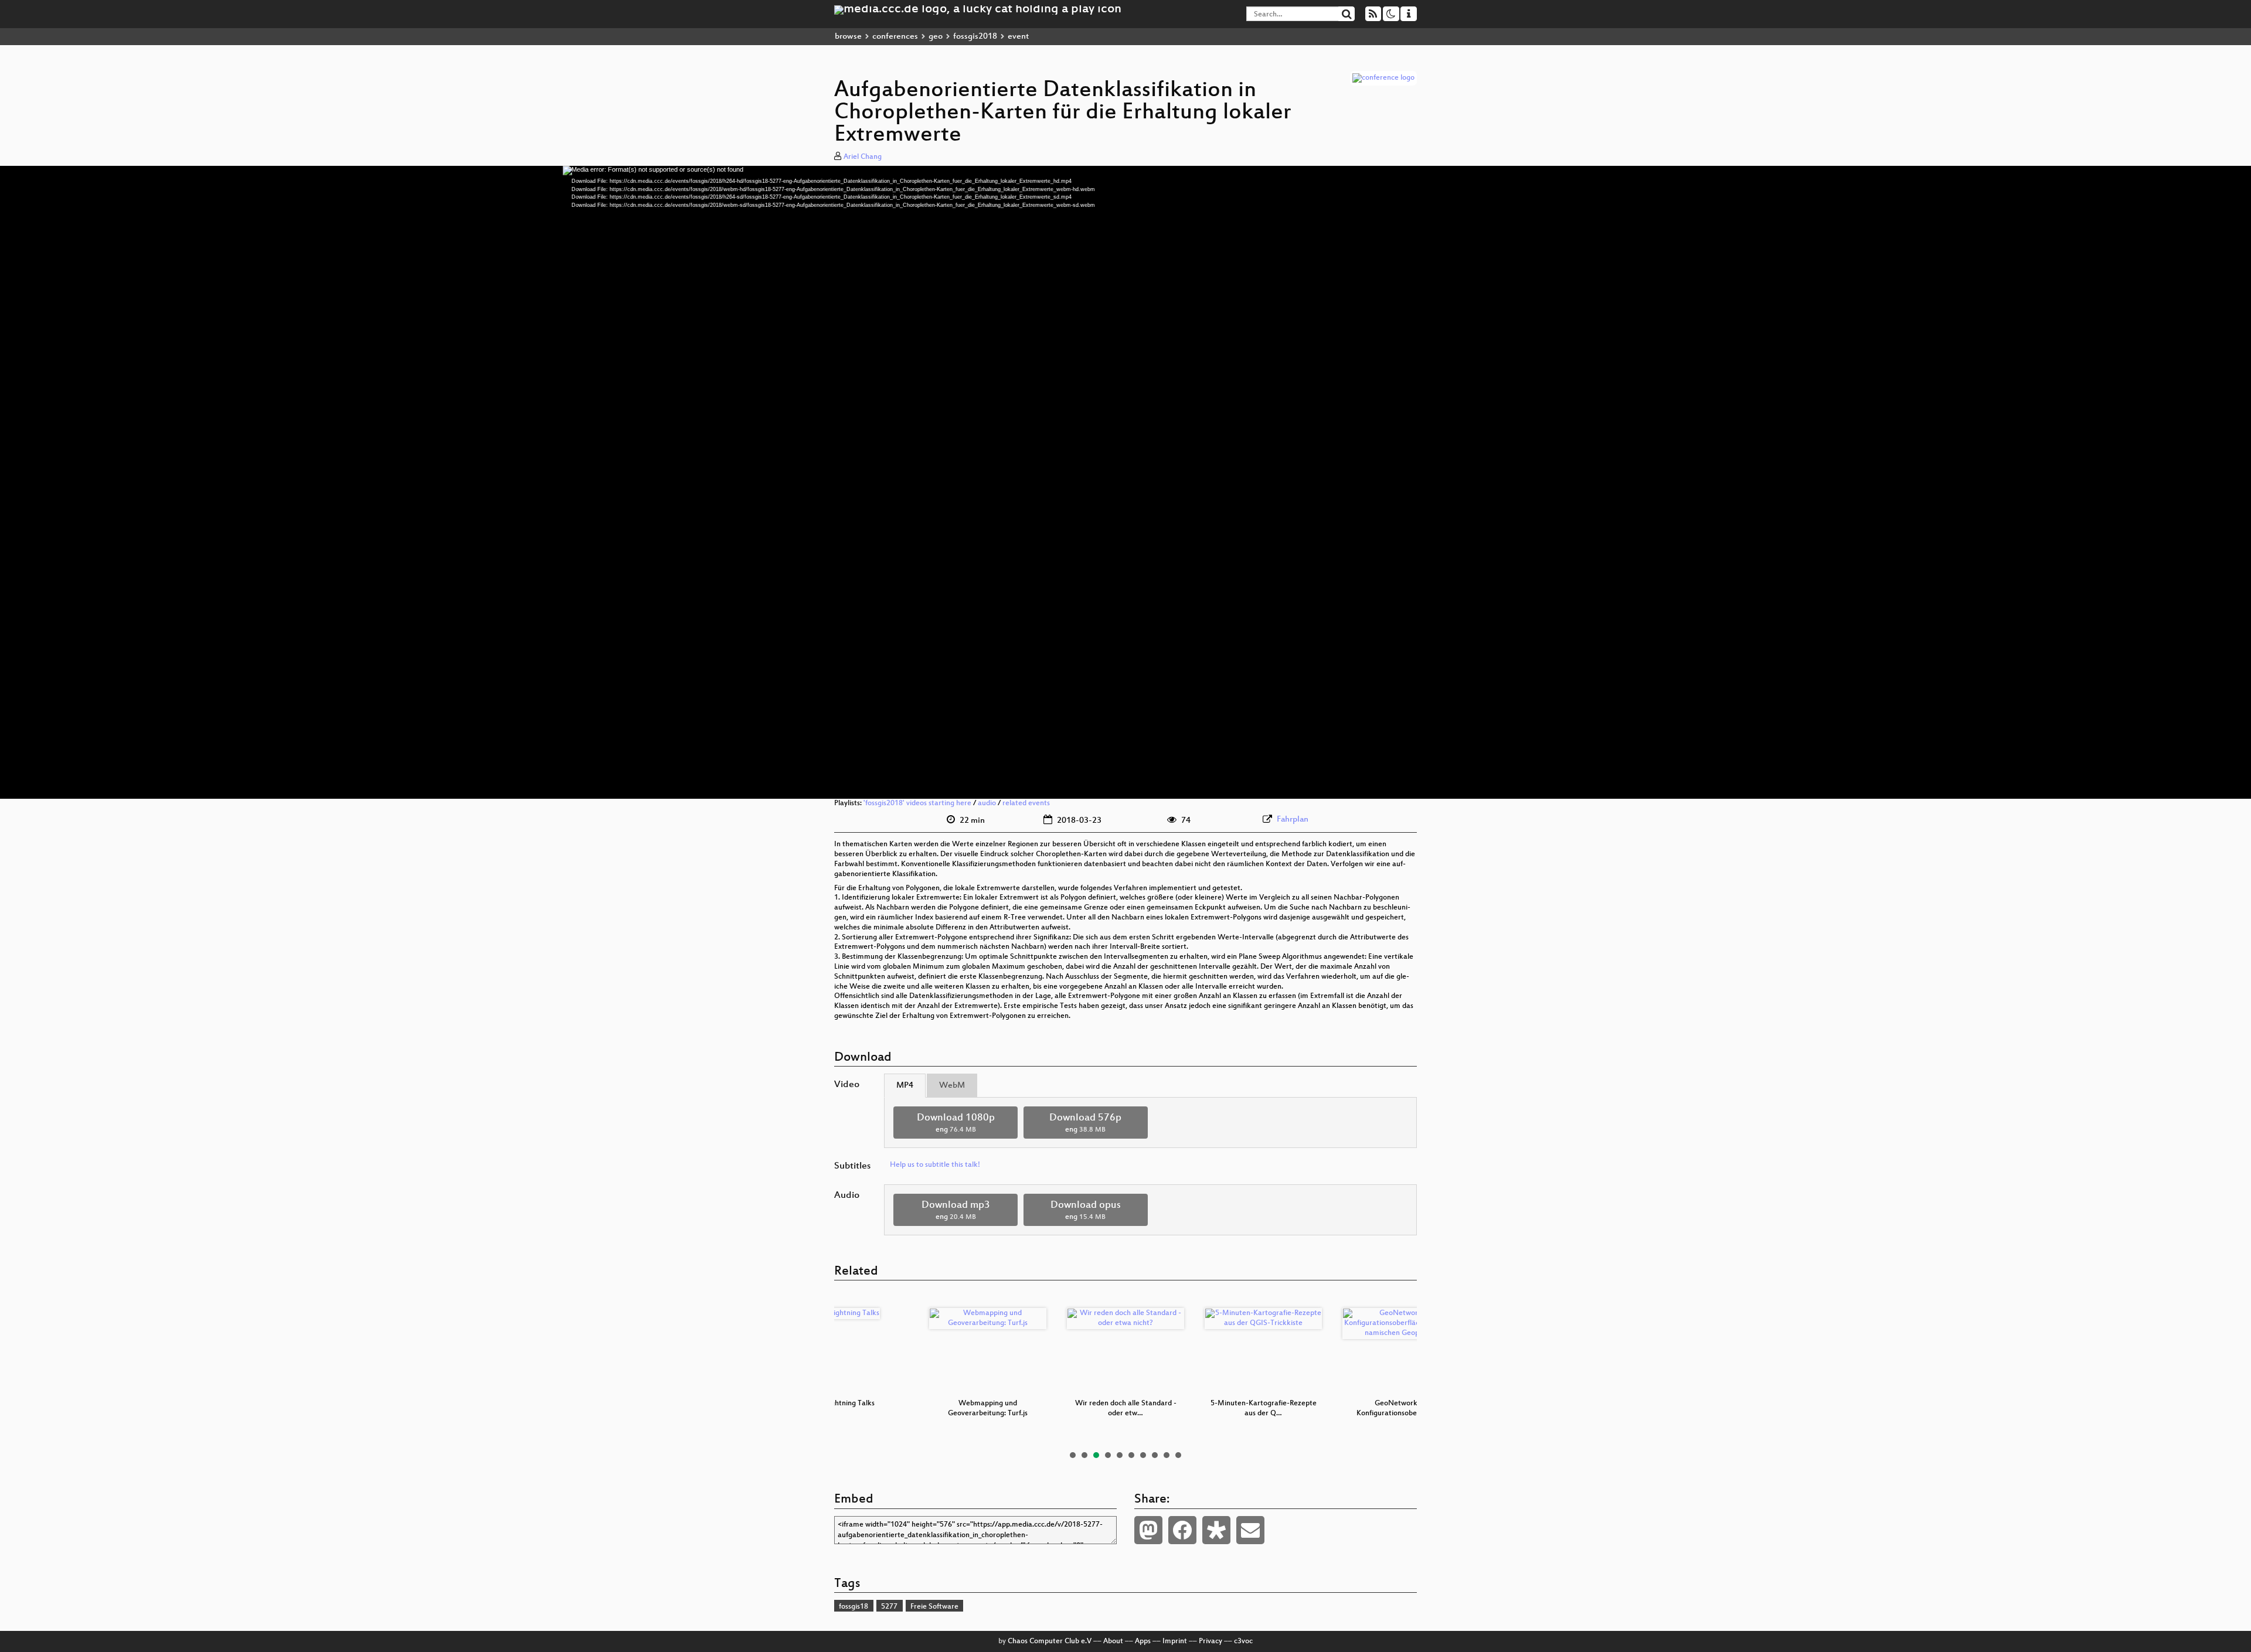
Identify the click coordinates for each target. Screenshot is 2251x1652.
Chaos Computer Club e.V (1050, 1641)
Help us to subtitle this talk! (935, 1165)
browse (848, 37)
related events (1026, 803)
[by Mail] (1250, 1530)
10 (1178, 1455)
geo (936, 37)
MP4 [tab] (905, 1086)
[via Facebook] (1182, 1530)
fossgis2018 (975, 37)
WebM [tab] (952, 1086)
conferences (895, 37)
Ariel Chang (863, 157)
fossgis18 (854, 1607)
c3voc (1243, 1641)
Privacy (1210, 1641)
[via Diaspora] (1216, 1530)
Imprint (1175, 1641)
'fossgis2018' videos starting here (917, 803)
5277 (889, 1607)
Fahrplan (1293, 820)
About (1113, 1641)
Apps (1143, 1641)
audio (987, 803)
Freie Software (934, 1607)
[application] (1125, 482)
